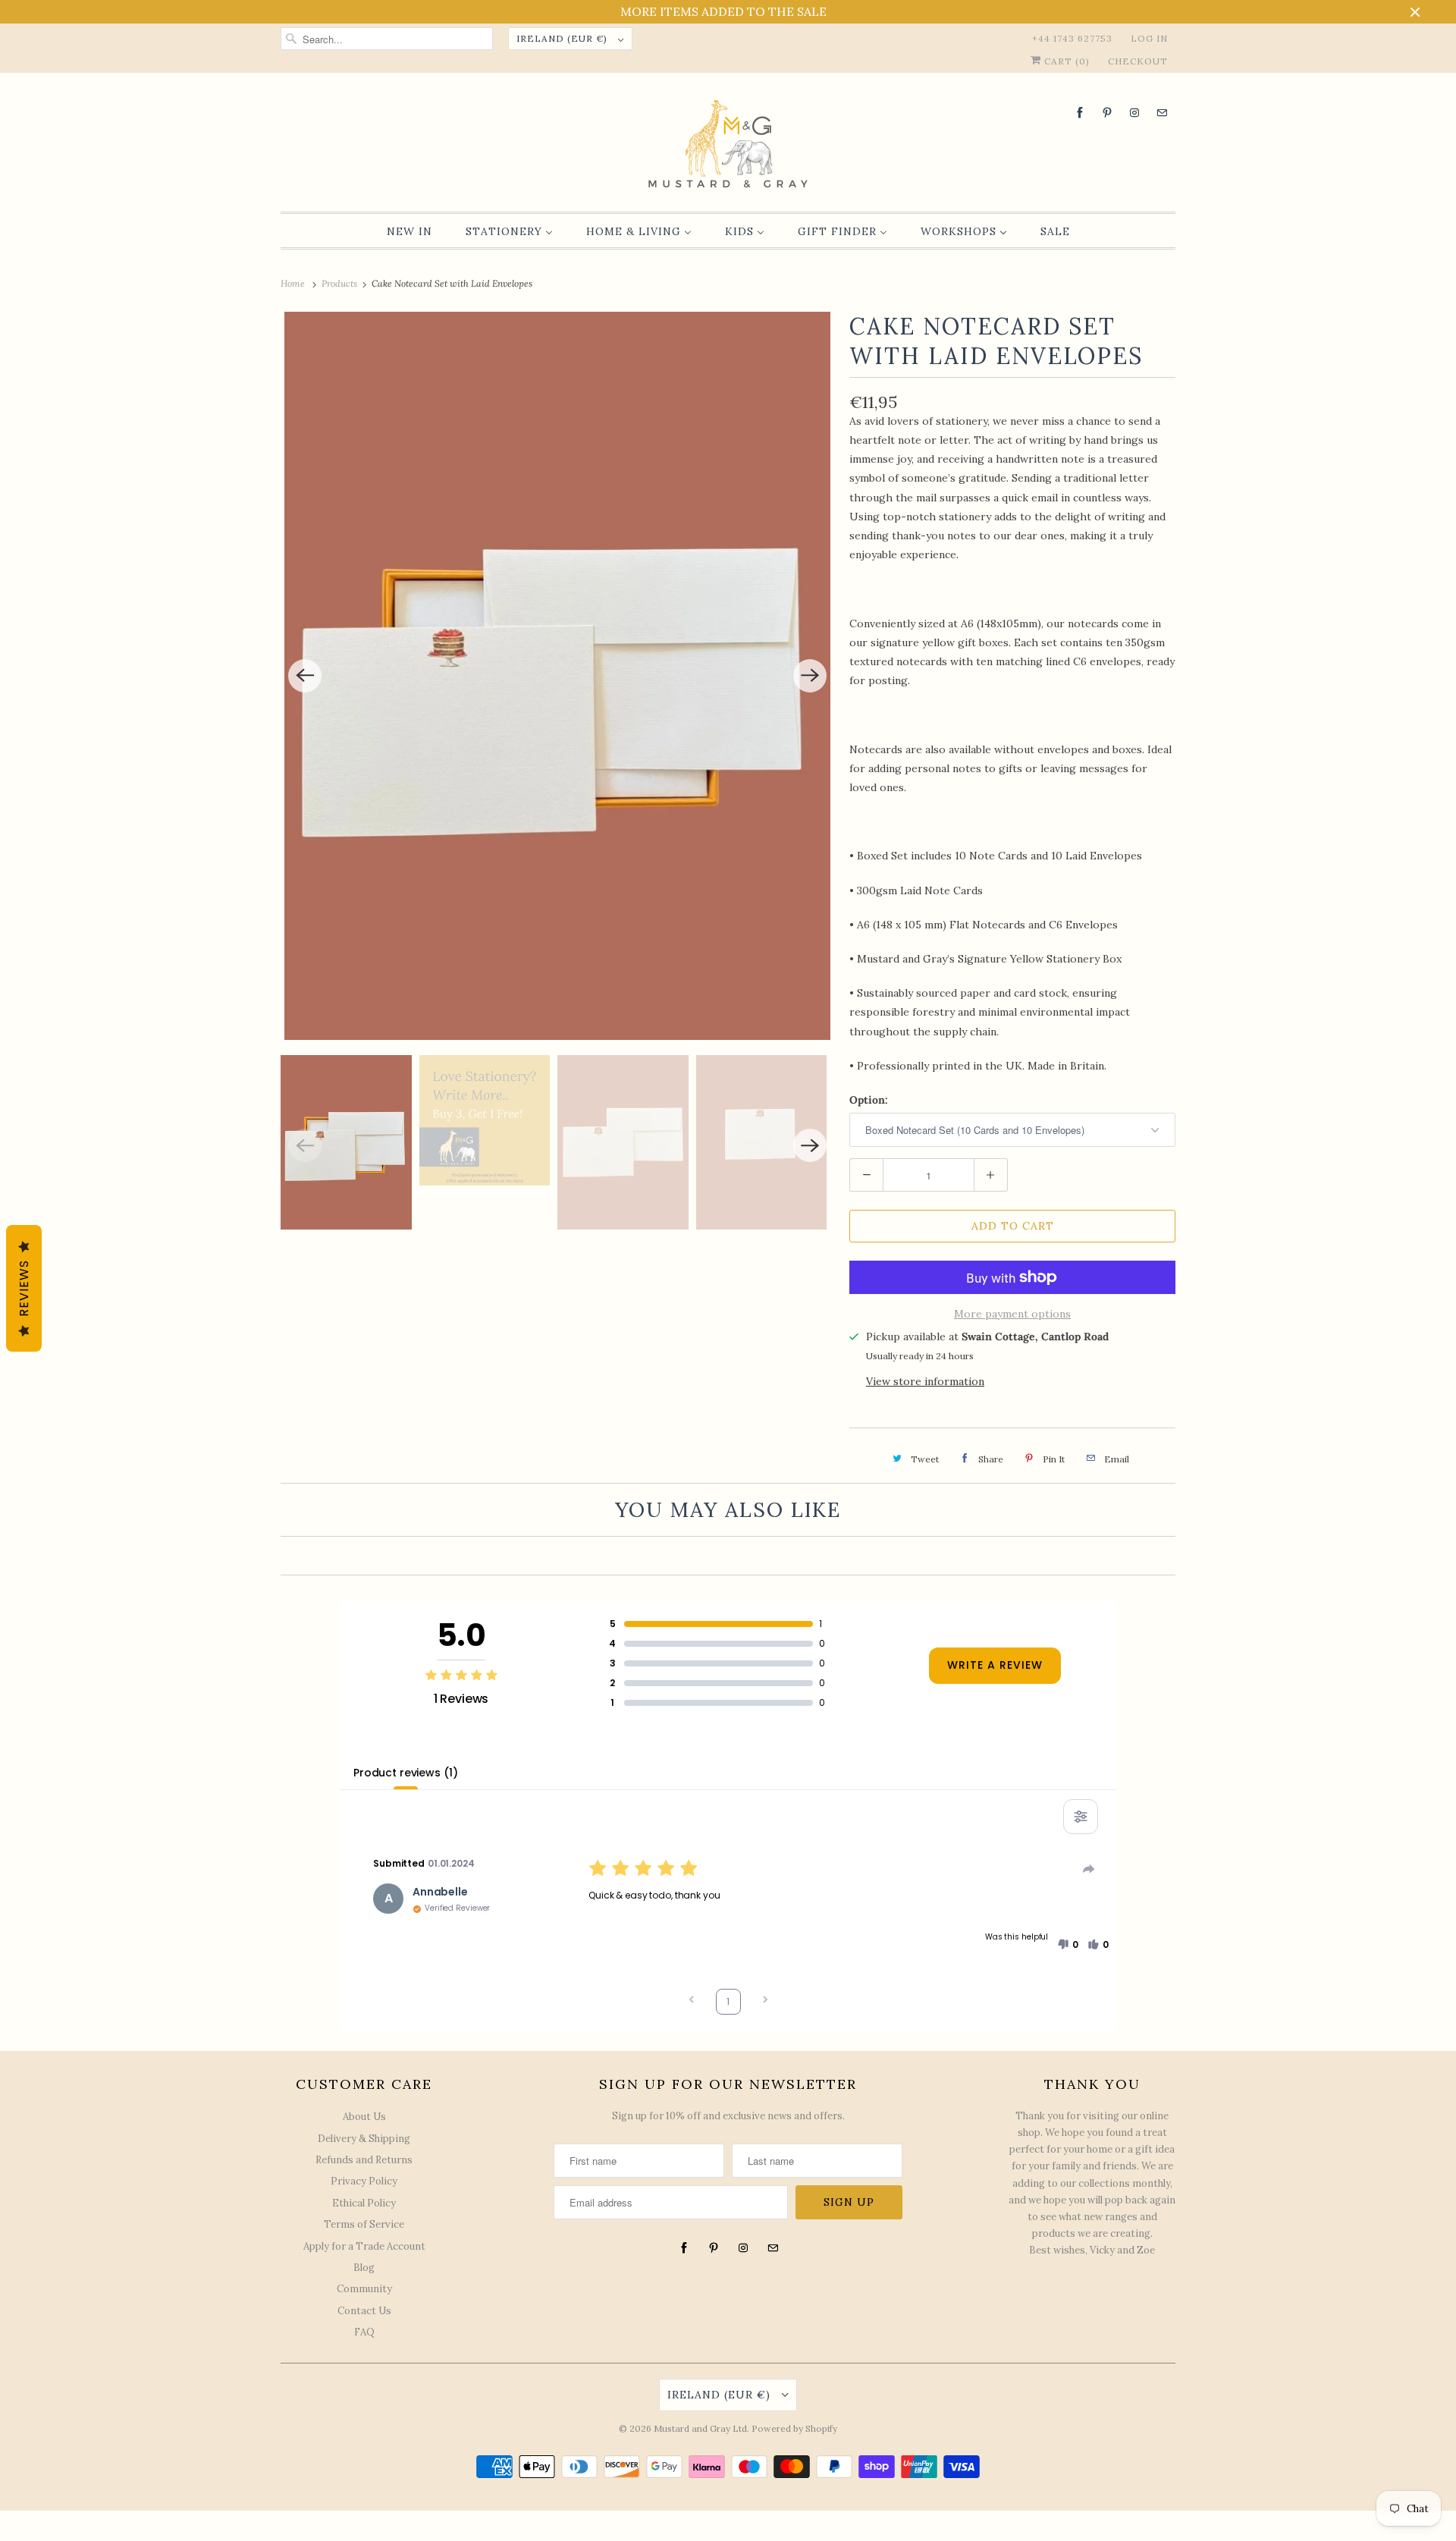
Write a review (995, 1665)
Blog (364, 2268)
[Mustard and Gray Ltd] (728, 146)
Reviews (24, 1288)
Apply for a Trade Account (364, 2246)
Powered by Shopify (794, 2428)
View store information (925, 1381)
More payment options (1012, 1314)
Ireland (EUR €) (563, 38)
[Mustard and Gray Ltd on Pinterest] (1107, 113)
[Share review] (1089, 1869)
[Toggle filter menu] (1081, 1817)
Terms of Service (364, 2224)
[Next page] (765, 2001)
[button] (1068, 1945)
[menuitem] (409, 231)
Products (340, 283)
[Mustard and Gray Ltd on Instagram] (1134, 113)
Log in (1149, 38)
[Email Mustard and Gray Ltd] (1162, 113)
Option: (869, 1100)
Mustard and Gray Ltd (700, 2428)
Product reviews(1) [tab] (405, 1773)
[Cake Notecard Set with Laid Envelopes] (557, 676)
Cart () (1065, 61)
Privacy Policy (364, 2181)
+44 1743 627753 (1072, 38)
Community (364, 2289)
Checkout (1138, 61)
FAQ (364, 2332)
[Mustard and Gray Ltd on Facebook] (1080, 113)
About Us (364, 2117)
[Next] (810, 676)
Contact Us (364, 2311)
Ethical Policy (364, 2203)
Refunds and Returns (364, 2160)
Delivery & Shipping (364, 2139)
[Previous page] (692, 2001)
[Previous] (305, 676)
